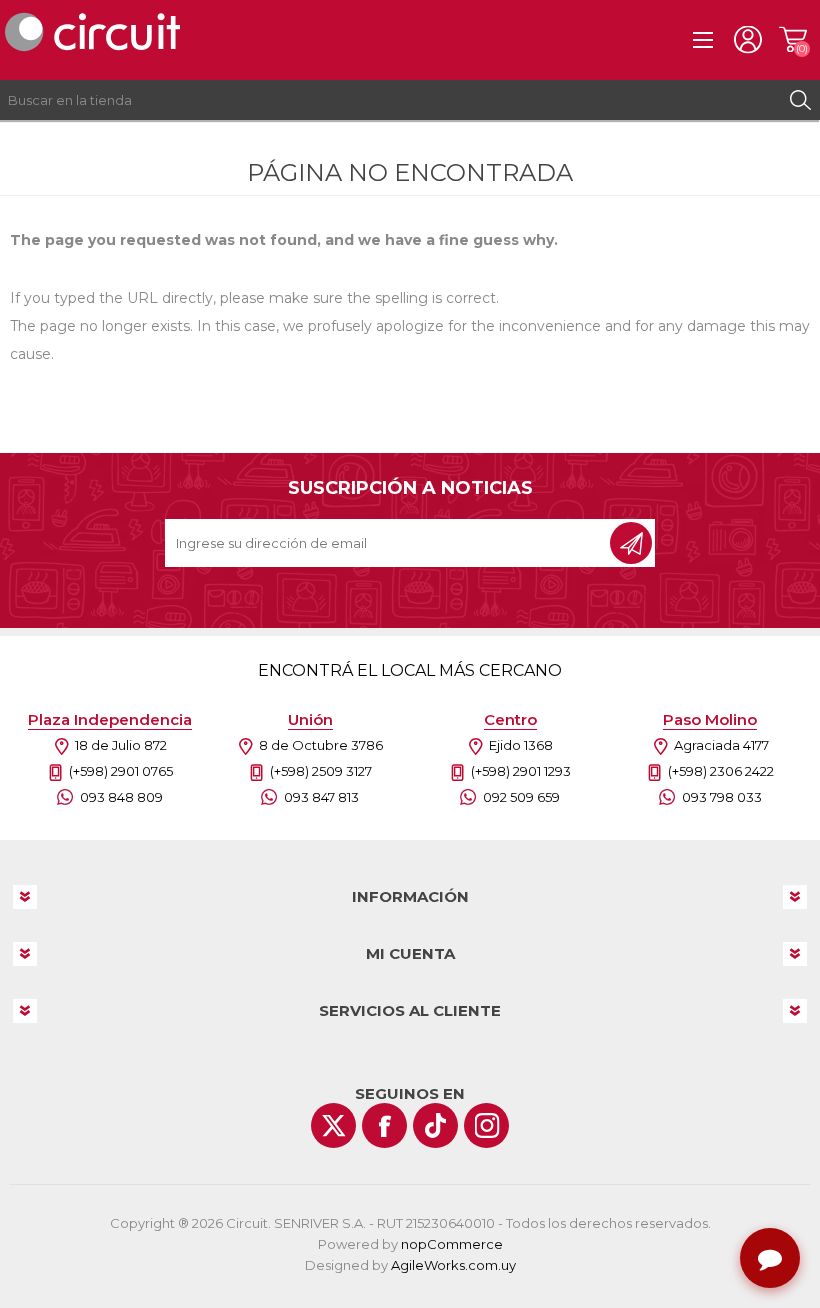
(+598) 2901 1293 (521, 771)
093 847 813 (321, 797)
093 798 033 (722, 797)
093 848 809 (121, 797)
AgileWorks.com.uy (453, 1265)
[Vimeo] (435, 1125)
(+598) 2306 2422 (721, 771)
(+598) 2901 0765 (121, 771)
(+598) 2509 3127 (321, 771)
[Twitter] (333, 1125)
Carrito (792, 40)
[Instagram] (486, 1125)
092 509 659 (521, 797)
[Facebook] (384, 1125)
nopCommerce (452, 1244)
